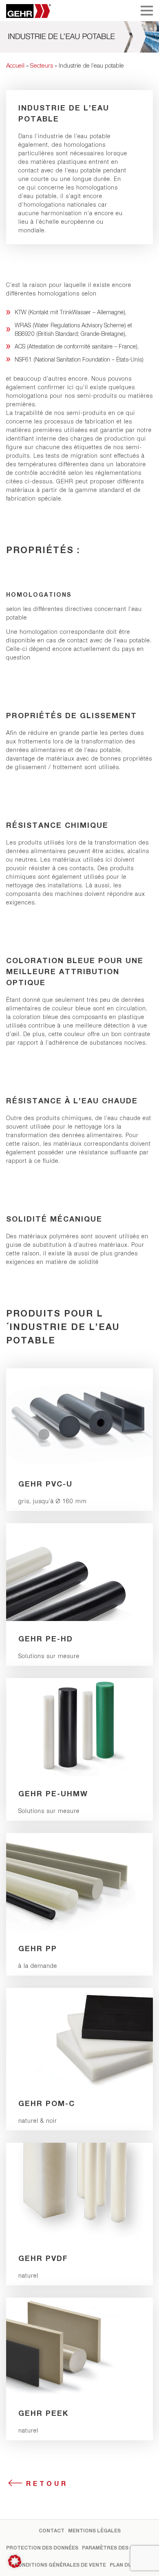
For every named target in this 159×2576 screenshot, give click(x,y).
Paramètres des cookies (118, 2548)
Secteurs (42, 65)
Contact (52, 2531)
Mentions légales (94, 2531)
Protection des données (42, 2548)
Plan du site (127, 2565)
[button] (15, 2561)
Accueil (15, 65)
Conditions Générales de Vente (60, 2565)
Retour (47, 2483)
